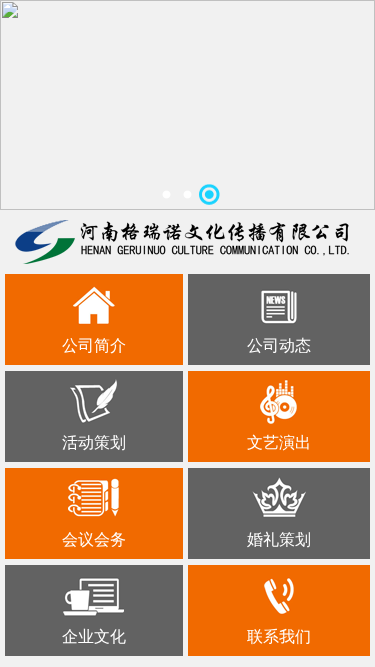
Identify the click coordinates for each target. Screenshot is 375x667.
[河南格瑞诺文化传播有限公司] (182, 242)
